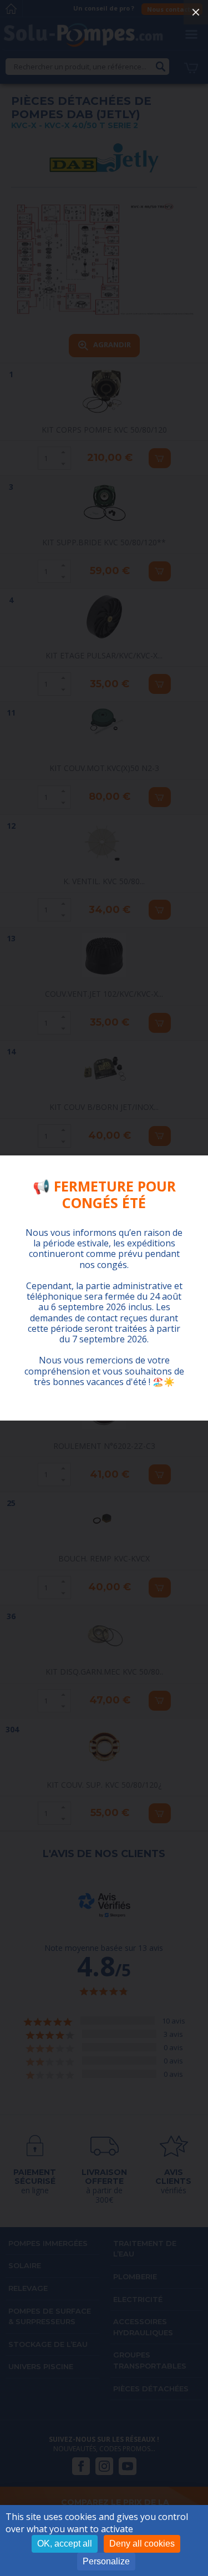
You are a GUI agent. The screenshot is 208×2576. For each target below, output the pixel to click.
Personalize (106, 2561)
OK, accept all (65, 2544)
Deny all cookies (142, 2544)
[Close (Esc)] (196, 12)
